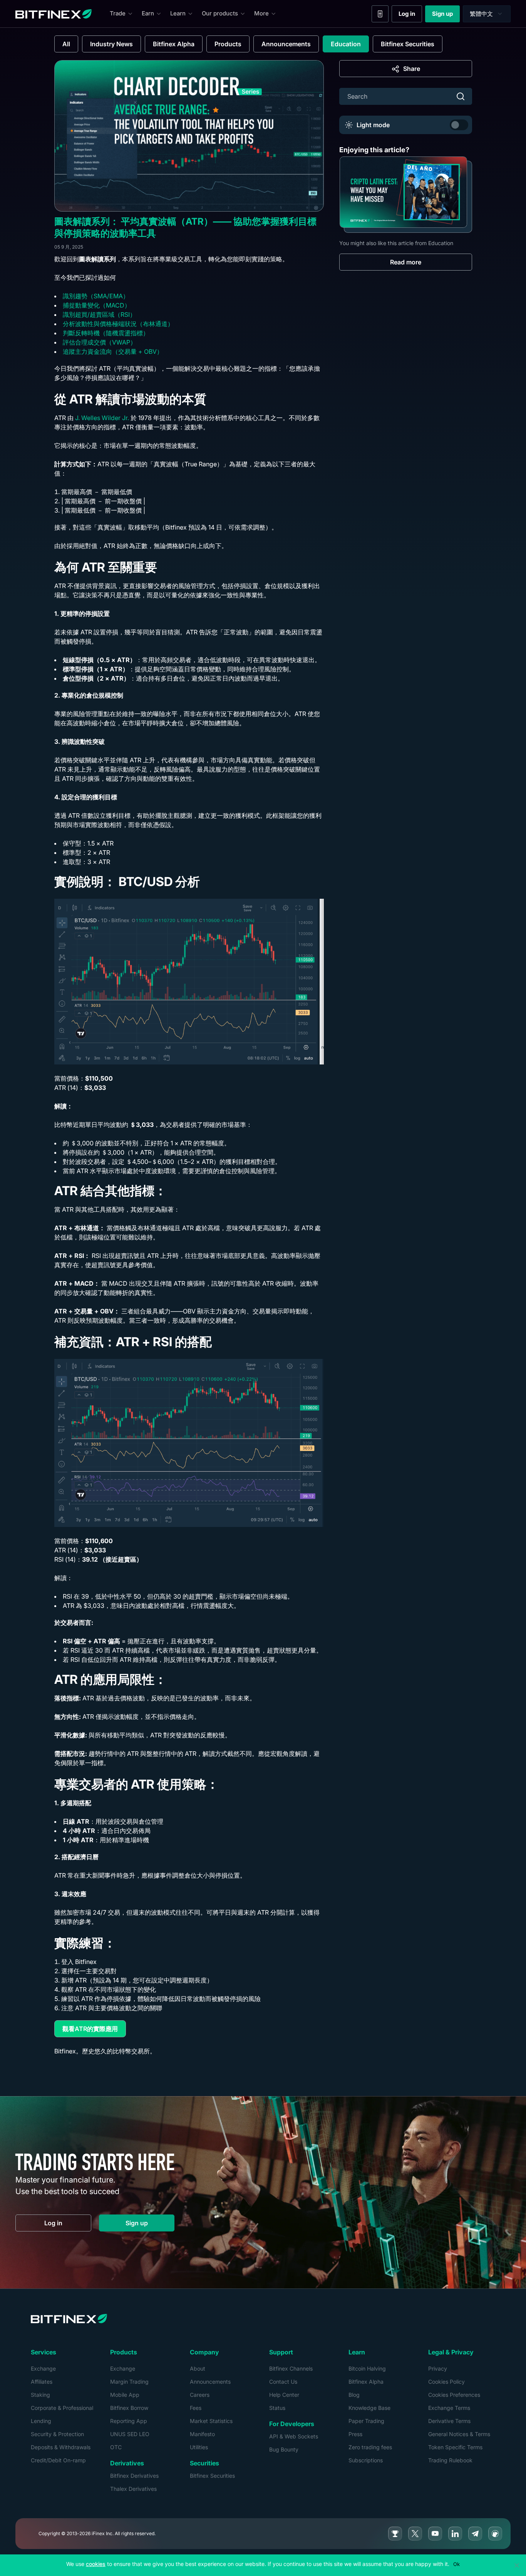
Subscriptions (366, 2460)
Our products (220, 13)
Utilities (199, 2447)
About (198, 2368)
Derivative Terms (449, 2421)
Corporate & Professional (62, 2408)
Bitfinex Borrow (129, 2408)
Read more (406, 262)
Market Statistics (211, 2421)
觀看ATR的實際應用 (94, 2030)
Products (228, 44)
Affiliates (42, 2382)
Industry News (111, 44)
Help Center (284, 2395)
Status (277, 2408)
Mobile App (125, 2395)
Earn (148, 13)
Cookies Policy (446, 2382)
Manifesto (202, 2434)
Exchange (43, 2368)
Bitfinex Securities (408, 44)
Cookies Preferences (454, 2395)
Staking (40, 2395)
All (66, 44)
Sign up (446, 15)
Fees (196, 2408)
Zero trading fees (370, 2447)
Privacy (438, 2368)
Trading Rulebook (450, 2460)
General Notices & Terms (459, 2434)
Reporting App (129, 2421)
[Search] (461, 96)
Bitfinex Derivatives (134, 2476)
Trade (118, 13)
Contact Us (283, 2382)
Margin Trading (129, 2382)
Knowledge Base (369, 2408)
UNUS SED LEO (130, 2434)
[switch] (459, 125)
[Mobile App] (380, 14)
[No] (516, 2565)
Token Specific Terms (455, 2447)
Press (355, 2434)
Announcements (286, 44)
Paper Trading (366, 2421)
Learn (178, 13)
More (261, 13)
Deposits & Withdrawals (61, 2447)
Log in (410, 15)
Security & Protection (57, 2434)
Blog (354, 2395)
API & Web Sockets (294, 2436)
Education (346, 44)
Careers (200, 2395)
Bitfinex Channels (291, 2368)
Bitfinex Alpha (174, 44)
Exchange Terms (449, 2408)
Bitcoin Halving (367, 2368)
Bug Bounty (284, 2449)
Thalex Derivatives (133, 2489)
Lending (41, 2421)
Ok (456, 2564)
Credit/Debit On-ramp (58, 2460)
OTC (116, 2447)
